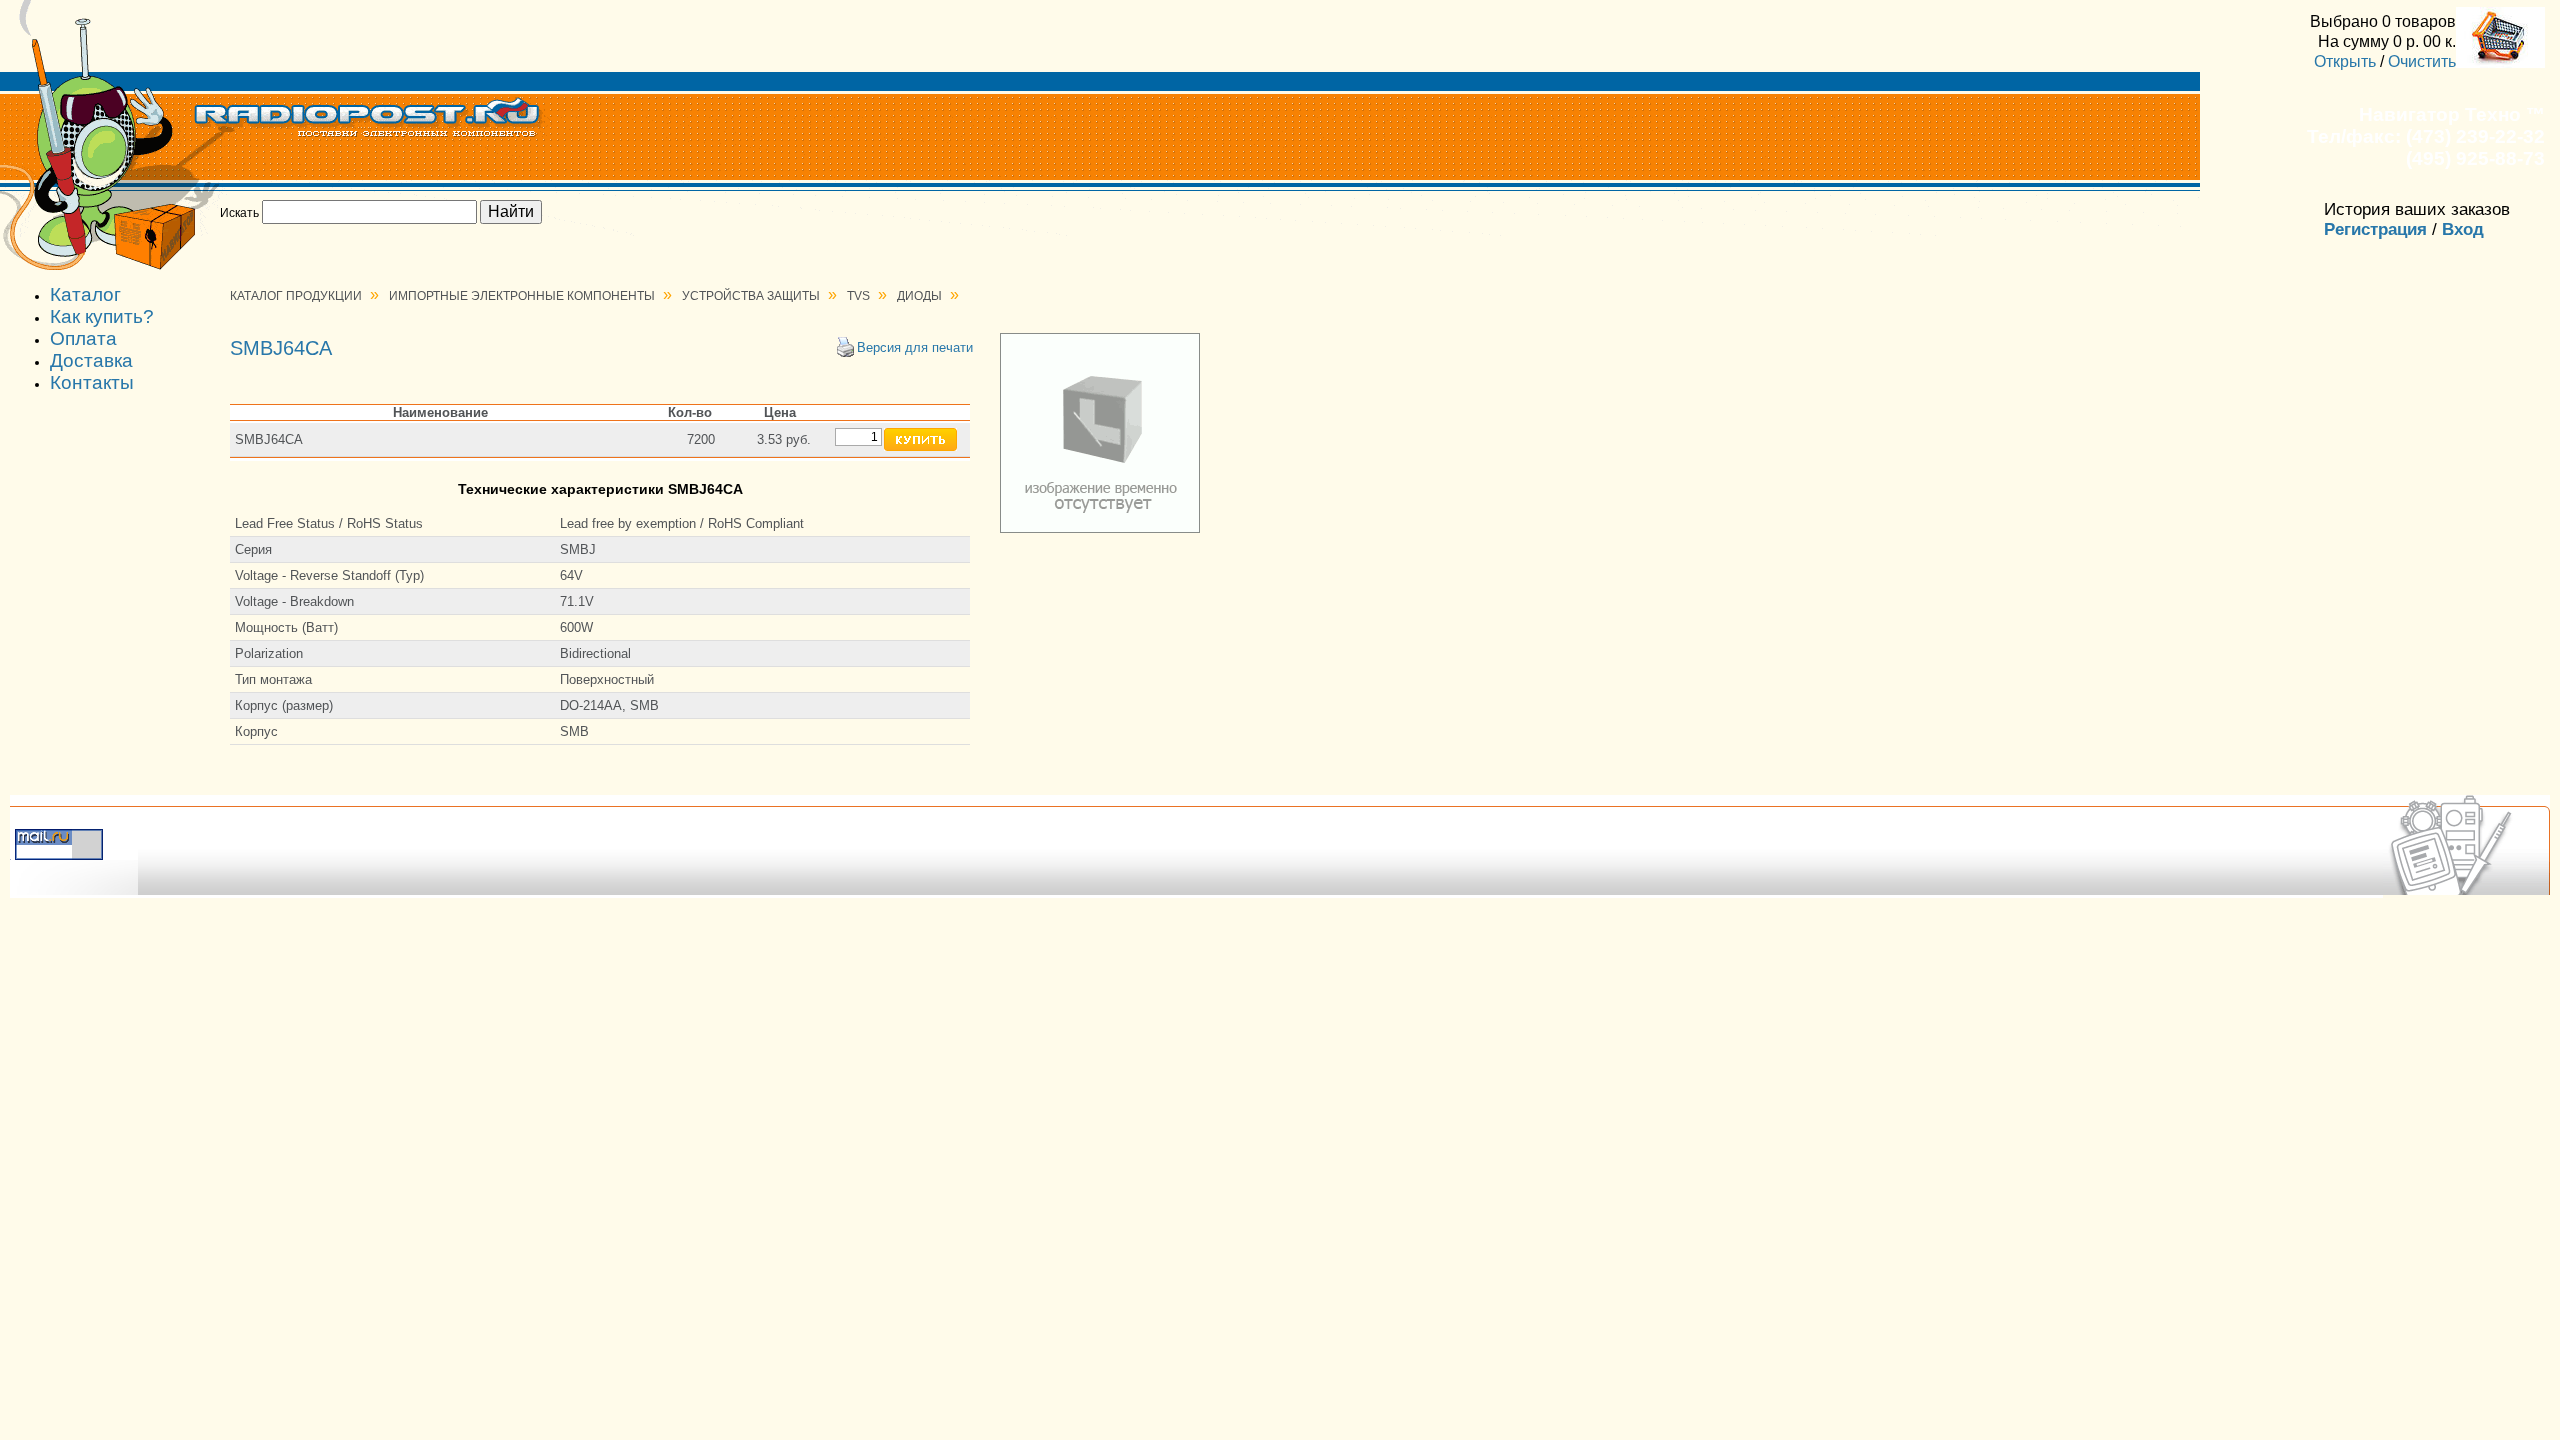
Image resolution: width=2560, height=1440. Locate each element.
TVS (858, 296)
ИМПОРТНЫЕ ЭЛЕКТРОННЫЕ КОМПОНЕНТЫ (522, 296)
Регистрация (2375, 229)
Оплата (83, 338)
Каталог (85, 294)
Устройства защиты (751, 296)
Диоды (919, 296)
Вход (2463, 229)
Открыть (2345, 61)
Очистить (2422, 61)
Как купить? (102, 316)
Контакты (92, 382)
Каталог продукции (296, 296)
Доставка (91, 360)
